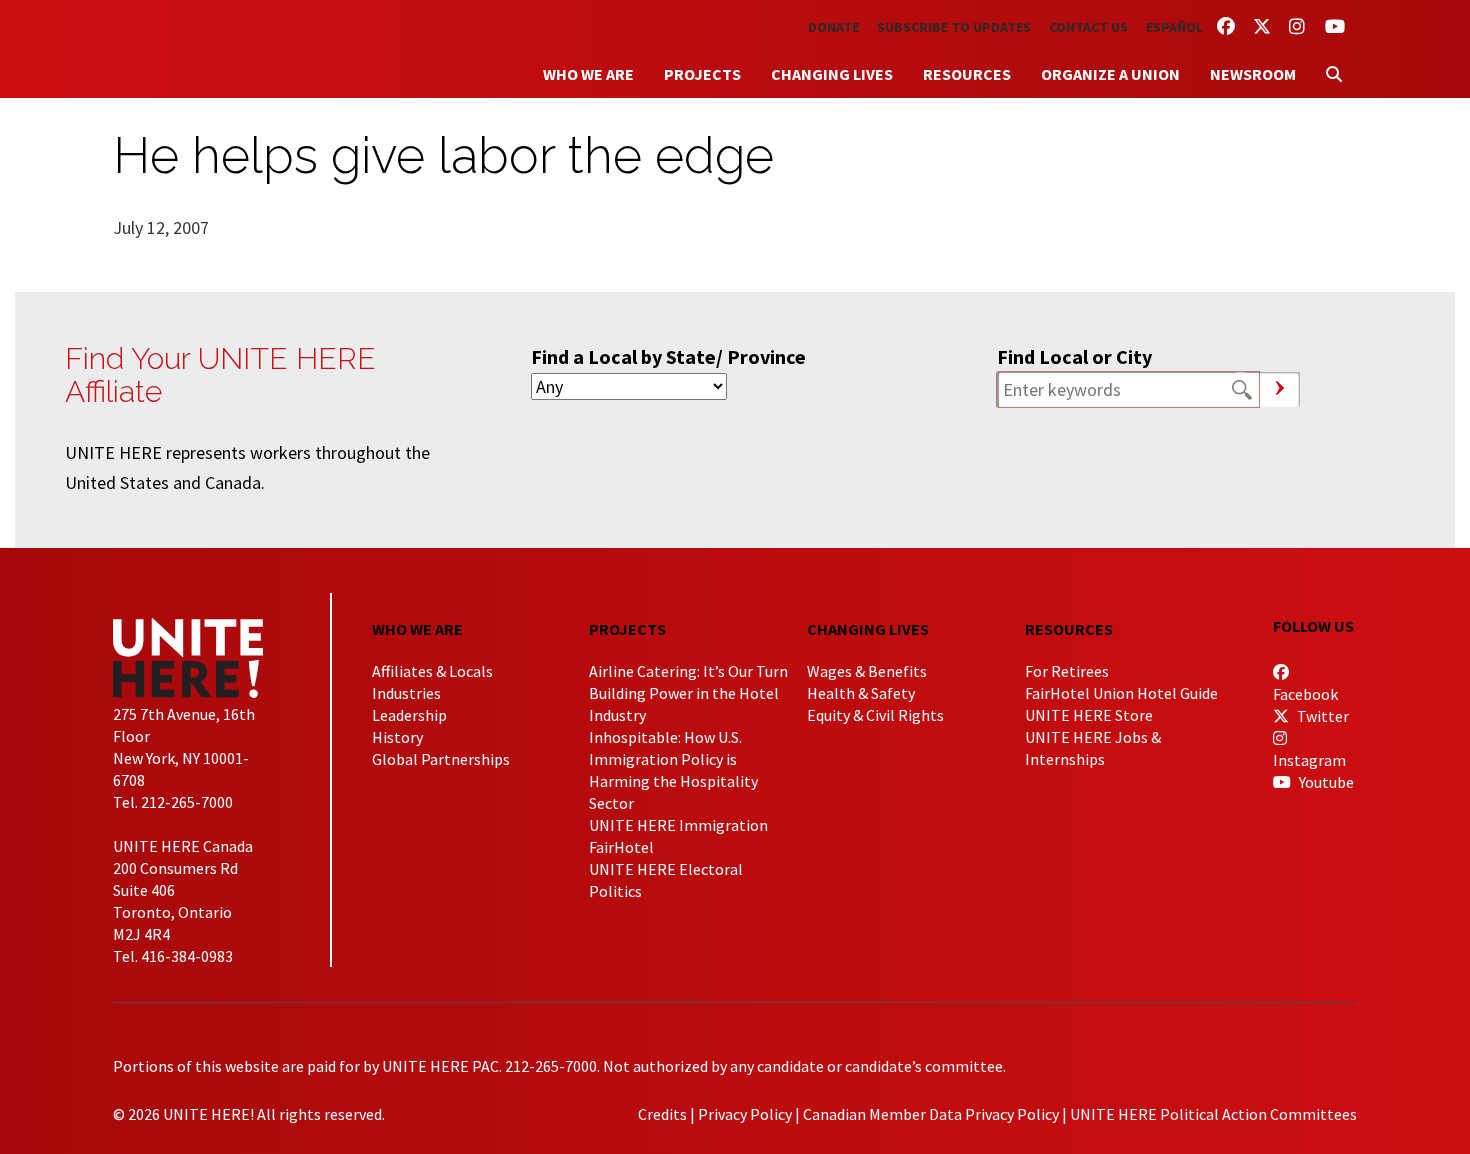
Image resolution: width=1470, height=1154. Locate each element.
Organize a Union (1110, 74)
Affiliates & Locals (432, 671)
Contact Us (1088, 27)
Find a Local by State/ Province (668, 356)
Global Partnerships (441, 759)
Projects (702, 74)
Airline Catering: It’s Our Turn (688, 671)
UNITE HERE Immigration (678, 825)
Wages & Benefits (867, 671)
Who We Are (588, 74)
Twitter (1321, 716)
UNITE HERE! (223, 49)
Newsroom (1253, 74)
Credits (662, 1114)
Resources (967, 74)
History (397, 737)
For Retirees (1067, 671)
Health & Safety (861, 693)
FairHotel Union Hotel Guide (1121, 693)
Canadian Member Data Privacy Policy (931, 1114)
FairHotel (621, 847)
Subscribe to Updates (954, 27)
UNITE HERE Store (1089, 715)
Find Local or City (1074, 356)
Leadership (409, 715)
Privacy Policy (745, 1114)
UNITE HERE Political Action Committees (1213, 1114)
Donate (833, 27)
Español (1174, 27)
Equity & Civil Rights (875, 715)
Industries (406, 693)
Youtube (1325, 782)
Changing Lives (832, 74)
